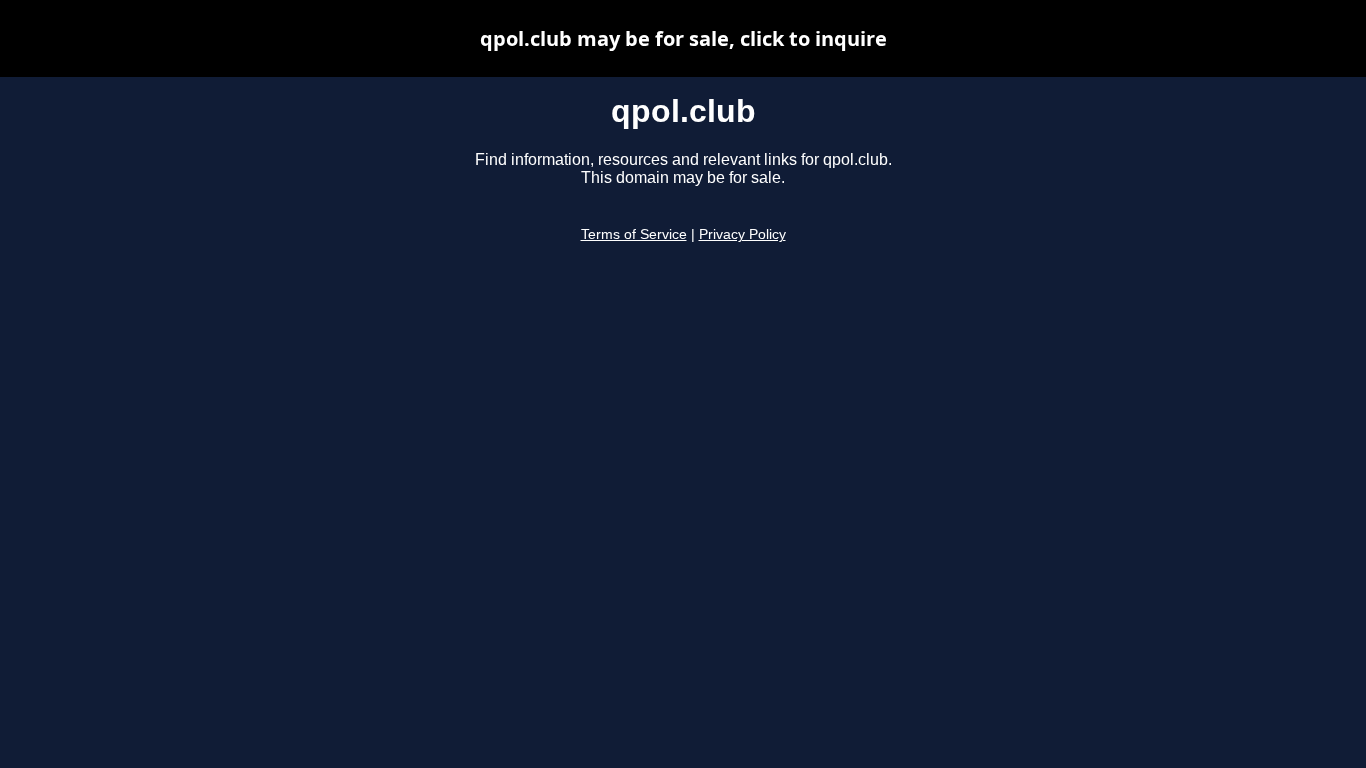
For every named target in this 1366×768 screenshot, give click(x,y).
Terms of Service (634, 234)
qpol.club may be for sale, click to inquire (683, 38)
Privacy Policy (742, 234)
